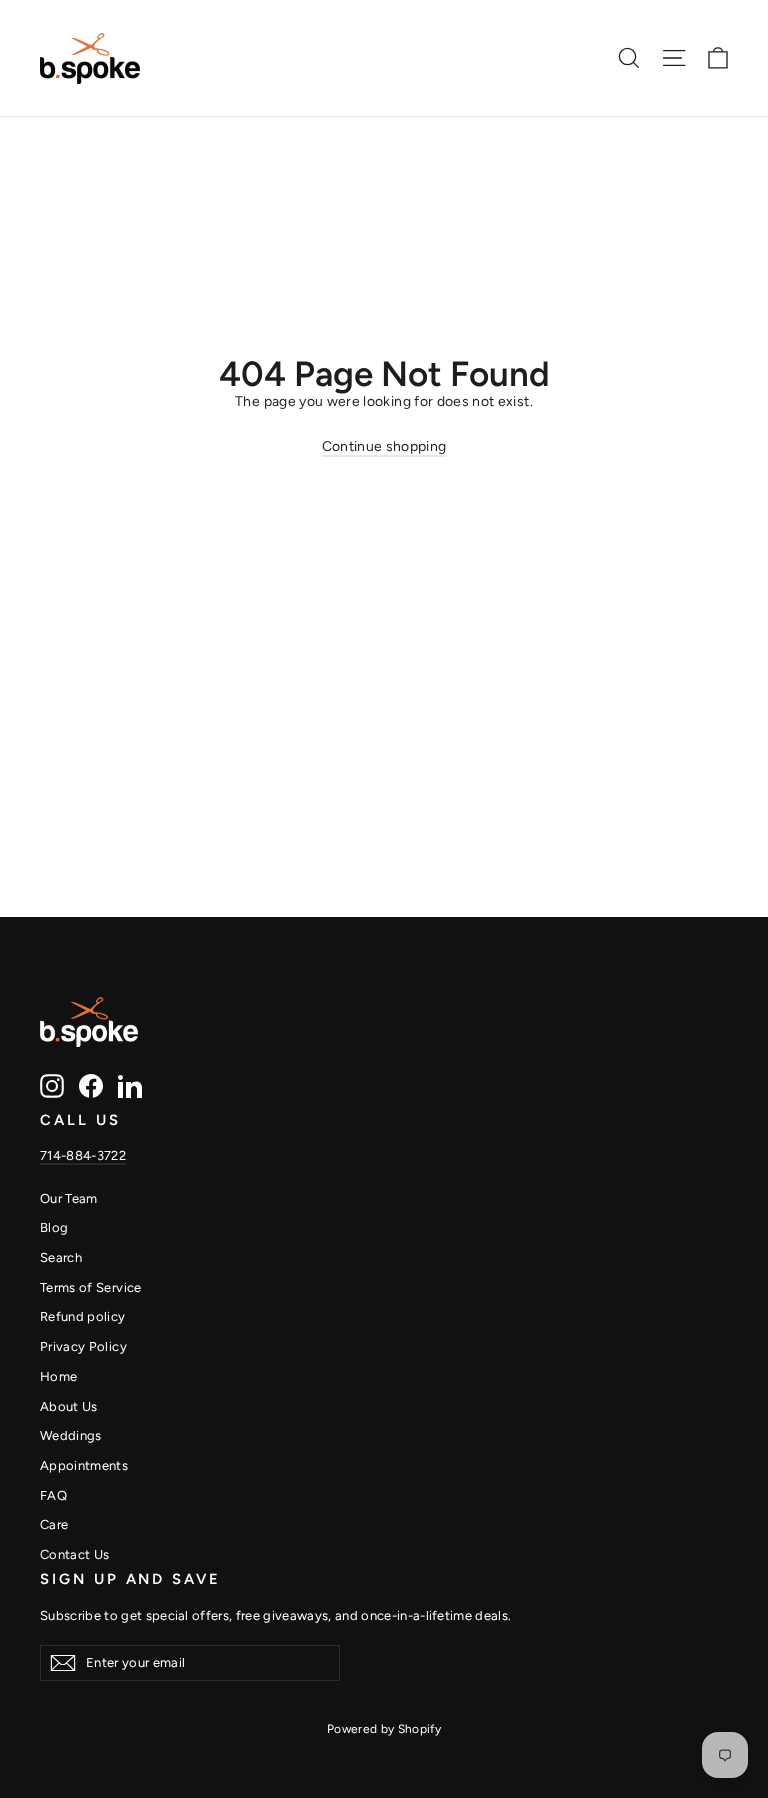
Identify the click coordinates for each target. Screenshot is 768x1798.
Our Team (69, 1198)
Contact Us (75, 1554)
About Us (69, 1406)
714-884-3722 (83, 1155)
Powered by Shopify (384, 1729)
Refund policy (83, 1316)
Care (54, 1524)
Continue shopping (384, 446)
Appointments (84, 1465)
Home (58, 1376)
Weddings (71, 1435)
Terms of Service (91, 1287)
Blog (54, 1227)
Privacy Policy (83, 1346)
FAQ (53, 1495)
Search (61, 1257)
